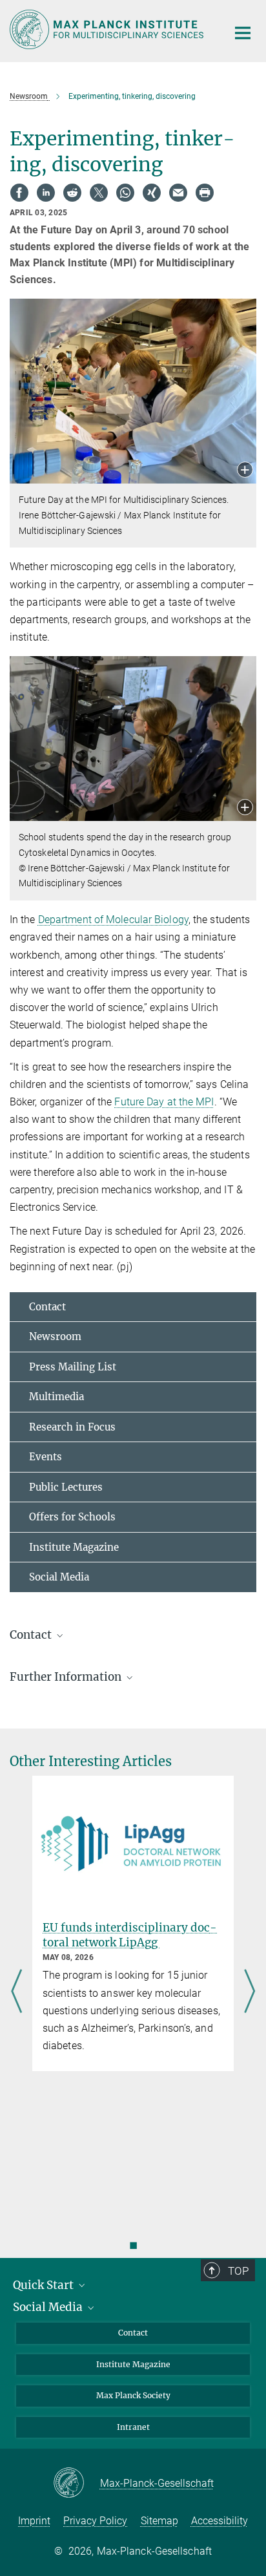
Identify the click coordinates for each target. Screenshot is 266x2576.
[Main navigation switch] (243, 33)
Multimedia (56, 1397)
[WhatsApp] (125, 193)
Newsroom (55, 1336)
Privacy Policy (95, 2521)
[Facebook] (19, 193)
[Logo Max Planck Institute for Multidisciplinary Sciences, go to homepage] (109, 29)
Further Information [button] (67, 1677)
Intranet (133, 2427)
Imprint (34, 2521)
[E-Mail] (178, 193)
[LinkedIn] (46, 193)
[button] (245, 471)
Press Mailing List (73, 1367)
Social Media (59, 1577)
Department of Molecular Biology (113, 920)
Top (238, 2271)
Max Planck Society (133, 2395)
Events (46, 1457)
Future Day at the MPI (164, 1102)
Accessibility (220, 2521)
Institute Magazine (74, 1547)
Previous (16, 1993)
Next (250, 1993)
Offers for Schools (72, 1517)
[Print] (205, 193)
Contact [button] (32, 1635)
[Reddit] (72, 193)
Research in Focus (72, 1427)
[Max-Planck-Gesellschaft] (77, 2484)
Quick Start (45, 2285)
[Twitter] (99, 193)
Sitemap (159, 2521)
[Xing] (152, 193)
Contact (47, 1307)
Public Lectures (66, 1487)
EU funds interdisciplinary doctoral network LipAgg (130, 1935)
